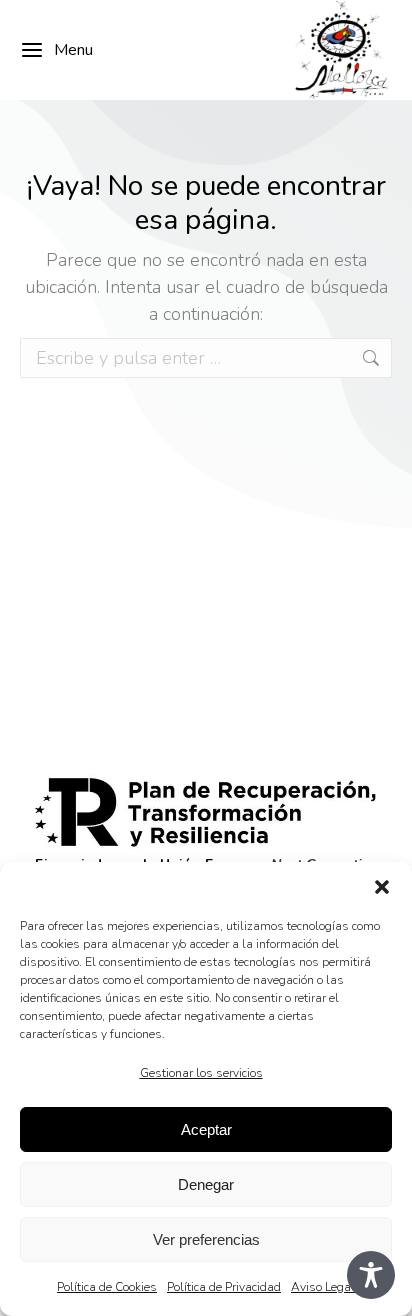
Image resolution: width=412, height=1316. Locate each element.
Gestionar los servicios (201, 1073)
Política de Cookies (107, 1287)
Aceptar (206, 1129)
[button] (382, 887)
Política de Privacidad (224, 1287)
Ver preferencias (206, 1239)
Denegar (206, 1184)
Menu (73, 50)
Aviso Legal (323, 1287)
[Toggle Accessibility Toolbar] (371, 1275)
